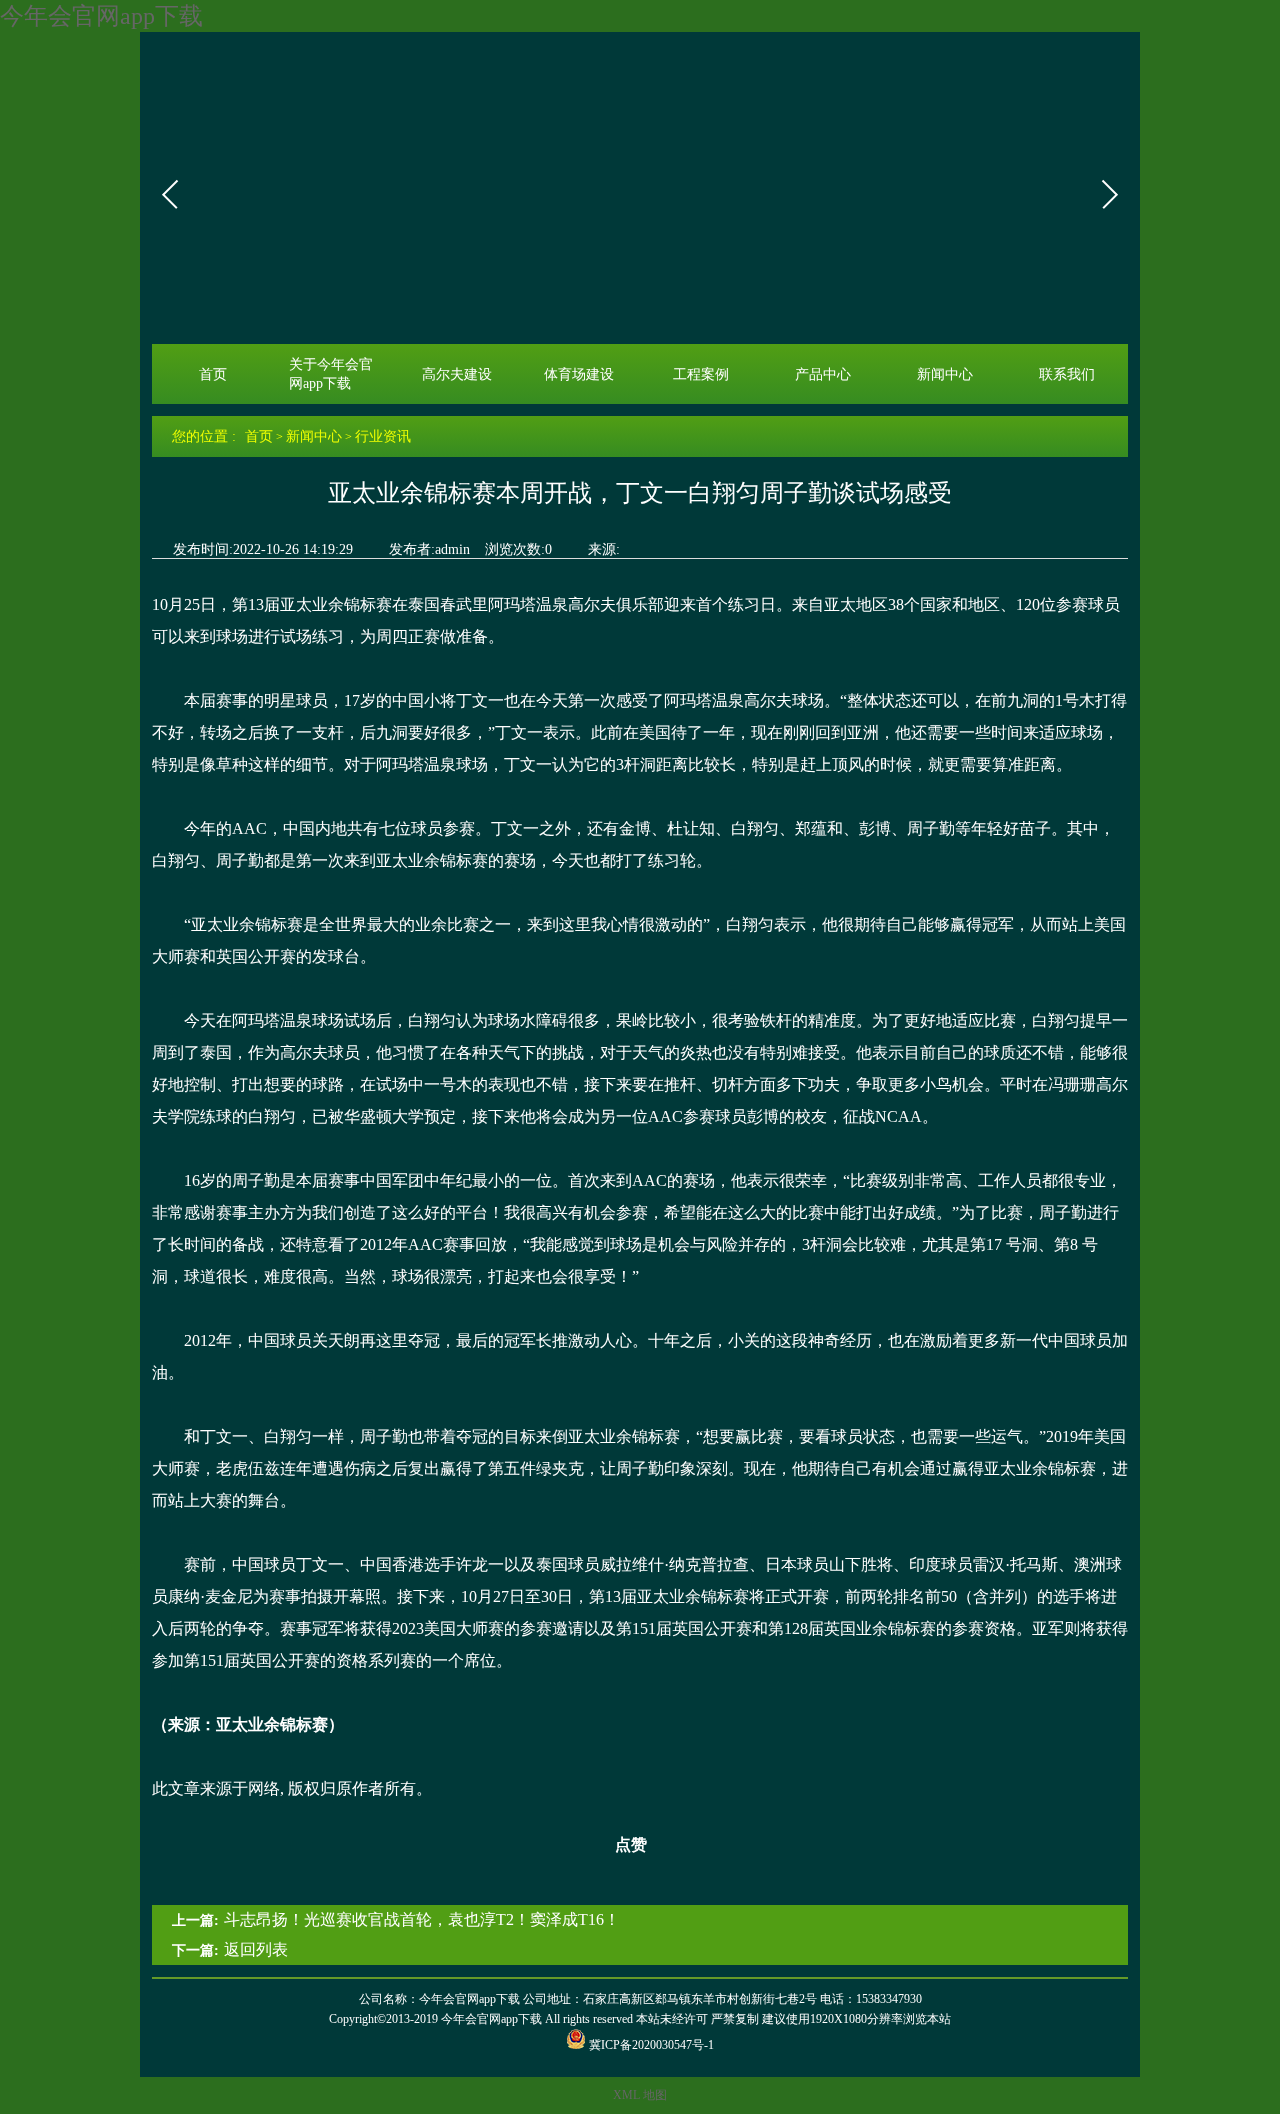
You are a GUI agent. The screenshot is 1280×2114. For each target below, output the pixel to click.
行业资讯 (383, 436)
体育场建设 (579, 374)
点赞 (631, 1844)
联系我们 (1067, 374)
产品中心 (823, 374)
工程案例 (701, 374)
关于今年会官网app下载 (331, 373)
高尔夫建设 (457, 374)
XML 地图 (640, 2095)
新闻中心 (945, 374)
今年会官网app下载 (101, 16)
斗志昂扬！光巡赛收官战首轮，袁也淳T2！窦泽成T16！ (422, 1919)
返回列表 (256, 1949)
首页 (213, 374)
